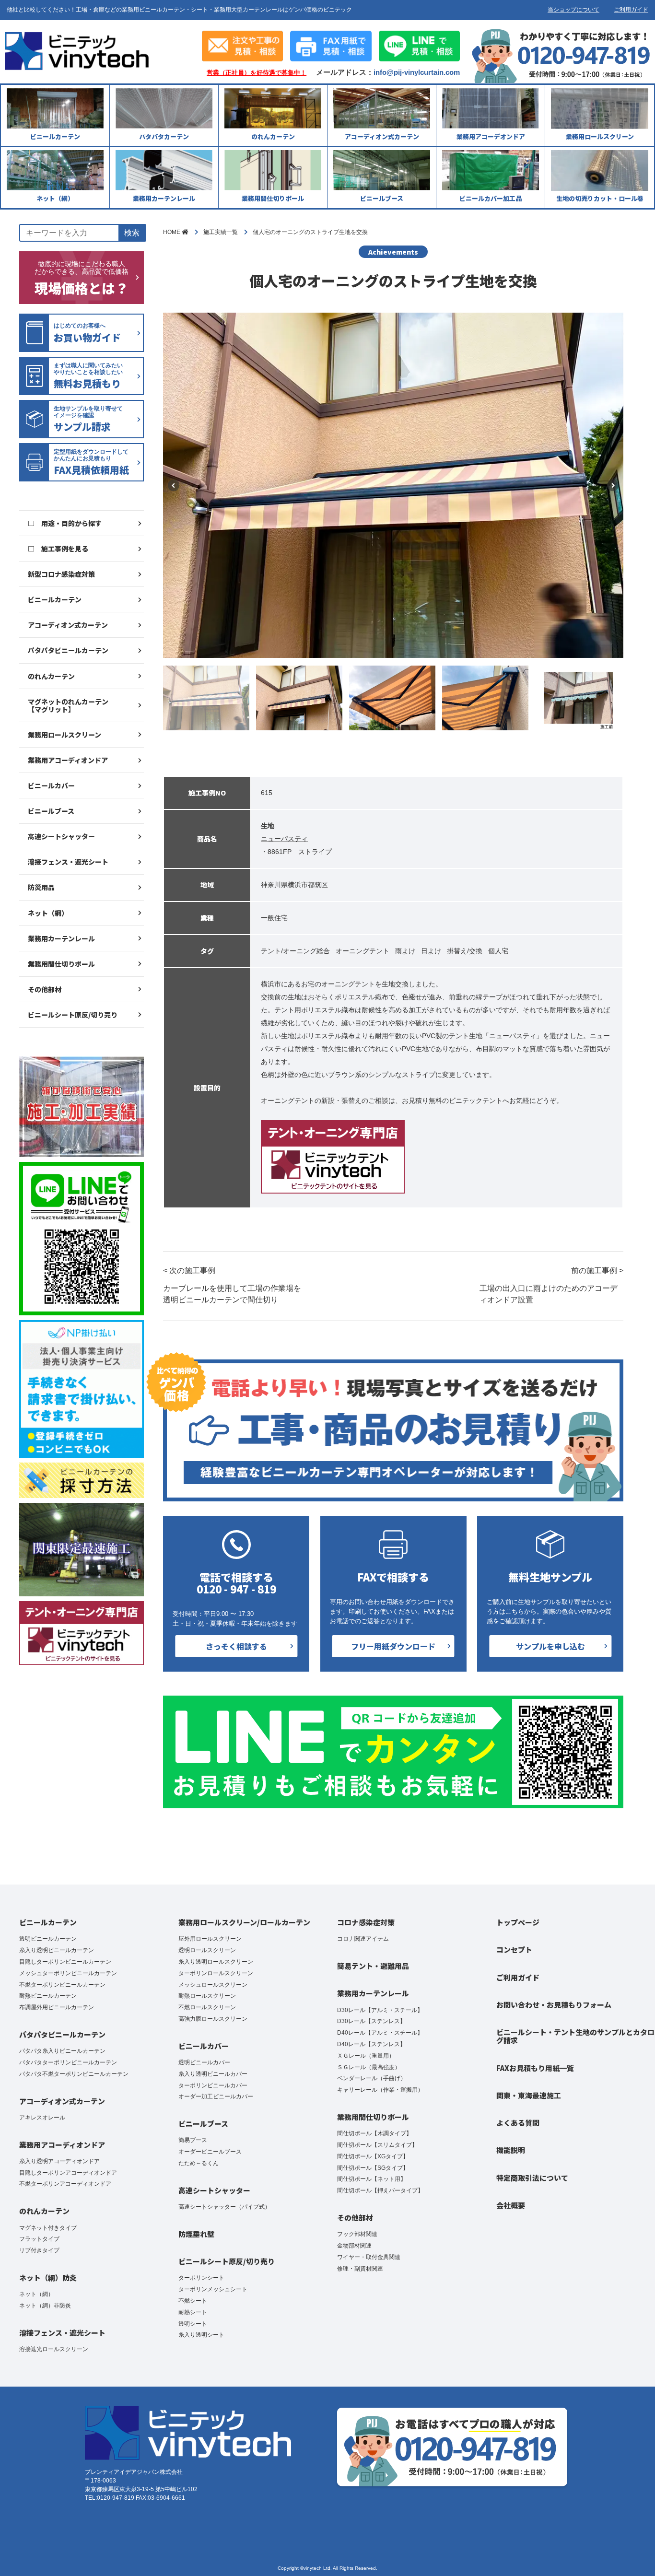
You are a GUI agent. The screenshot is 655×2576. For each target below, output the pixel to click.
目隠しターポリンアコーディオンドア (68, 2173)
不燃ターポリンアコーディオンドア (65, 2184)
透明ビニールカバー (204, 2062)
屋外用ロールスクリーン (210, 1939)
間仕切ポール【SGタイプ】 (373, 2168)
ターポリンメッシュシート (213, 2289)
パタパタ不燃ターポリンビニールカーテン (74, 2074)
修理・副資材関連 (360, 2269)
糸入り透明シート (201, 2335)
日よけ (431, 951)
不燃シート (193, 2301)
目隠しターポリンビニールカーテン (65, 1962)
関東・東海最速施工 (529, 2095)
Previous (174, 485)
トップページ (518, 1922)
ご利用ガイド (631, 10)
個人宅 (498, 951)
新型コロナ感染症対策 (61, 574)
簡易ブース (193, 2140)
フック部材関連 (357, 2234)
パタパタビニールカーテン (68, 650)
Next (613, 485)
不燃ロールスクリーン (207, 2007)
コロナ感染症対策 (366, 1922)
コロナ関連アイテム (363, 1939)
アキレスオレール (42, 2118)
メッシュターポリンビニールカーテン (68, 1973)
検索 (132, 233)
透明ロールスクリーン (207, 1950)
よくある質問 (518, 2123)
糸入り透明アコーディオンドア (59, 2161)
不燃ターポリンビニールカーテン (62, 1985)
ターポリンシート (201, 2278)
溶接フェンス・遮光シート (68, 862)
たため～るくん (199, 2163)
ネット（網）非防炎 (45, 2306)
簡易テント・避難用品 (373, 1966)
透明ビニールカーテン (48, 1939)
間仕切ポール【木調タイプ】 (374, 2133)
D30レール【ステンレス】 (371, 2021)
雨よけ (405, 951)
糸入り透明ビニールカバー (213, 2074)
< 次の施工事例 (232, 1285)
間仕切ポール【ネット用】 (372, 2179)
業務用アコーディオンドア (68, 760)
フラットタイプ (39, 2239)
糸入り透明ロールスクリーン (216, 1962)
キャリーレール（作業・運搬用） (380, 2090)
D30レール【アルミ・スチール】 (380, 2010)
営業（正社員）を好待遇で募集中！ (257, 73)
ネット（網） (48, 913)
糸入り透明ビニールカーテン (57, 1950)
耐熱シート (193, 2312)
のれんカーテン (51, 676)
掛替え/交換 (465, 951)
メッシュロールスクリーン (213, 1985)
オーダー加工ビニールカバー (216, 2096)
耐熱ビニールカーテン (48, 1996)
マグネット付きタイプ (48, 2228)
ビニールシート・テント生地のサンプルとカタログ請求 (575, 2036)
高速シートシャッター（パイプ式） (224, 2207)
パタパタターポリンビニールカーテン (68, 2062)
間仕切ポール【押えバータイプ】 (380, 2190)
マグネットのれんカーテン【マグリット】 (68, 705)
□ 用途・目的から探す (65, 523)
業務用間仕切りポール (61, 964)
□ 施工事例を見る (58, 549)
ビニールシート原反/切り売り (73, 1015)
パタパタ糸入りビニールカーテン (62, 2051)
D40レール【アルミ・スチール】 (380, 2033)
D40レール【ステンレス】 (371, 2044)
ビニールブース (51, 811)
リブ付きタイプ (39, 2250)
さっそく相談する (236, 1646)
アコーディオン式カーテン (68, 625)
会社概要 (511, 2205)
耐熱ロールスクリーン (207, 1996)
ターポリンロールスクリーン (216, 1973)
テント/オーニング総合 (295, 951)
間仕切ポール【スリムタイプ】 (377, 2145)
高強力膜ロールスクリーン (213, 2019)
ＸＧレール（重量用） (366, 2056)
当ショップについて (573, 10)
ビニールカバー (51, 785)
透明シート (193, 2324)
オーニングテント (363, 951)
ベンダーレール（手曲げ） (372, 2078)
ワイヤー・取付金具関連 (369, 2257)
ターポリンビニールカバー (213, 2085)
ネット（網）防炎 (48, 2277)
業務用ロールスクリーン (64, 735)
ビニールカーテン (55, 599)
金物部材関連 (354, 2246)
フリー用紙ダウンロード (393, 1646)
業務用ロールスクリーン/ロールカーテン (244, 1922)
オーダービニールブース (210, 2152)
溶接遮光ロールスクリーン (54, 2349)
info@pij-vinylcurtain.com (417, 72)
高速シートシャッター (61, 836)
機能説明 (511, 2150)
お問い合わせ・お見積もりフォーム (554, 2005)
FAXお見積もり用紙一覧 (535, 2068)
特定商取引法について (532, 2178)
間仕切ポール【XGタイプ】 (373, 2156)
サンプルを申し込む (550, 1646)
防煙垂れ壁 (196, 2234)
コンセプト (514, 1950)
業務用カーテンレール (61, 938)
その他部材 (45, 989)
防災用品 (41, 887)
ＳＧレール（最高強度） (369, 2067)
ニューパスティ (284, 839)
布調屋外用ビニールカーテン (57, 2007)
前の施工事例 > (551, 1285)
